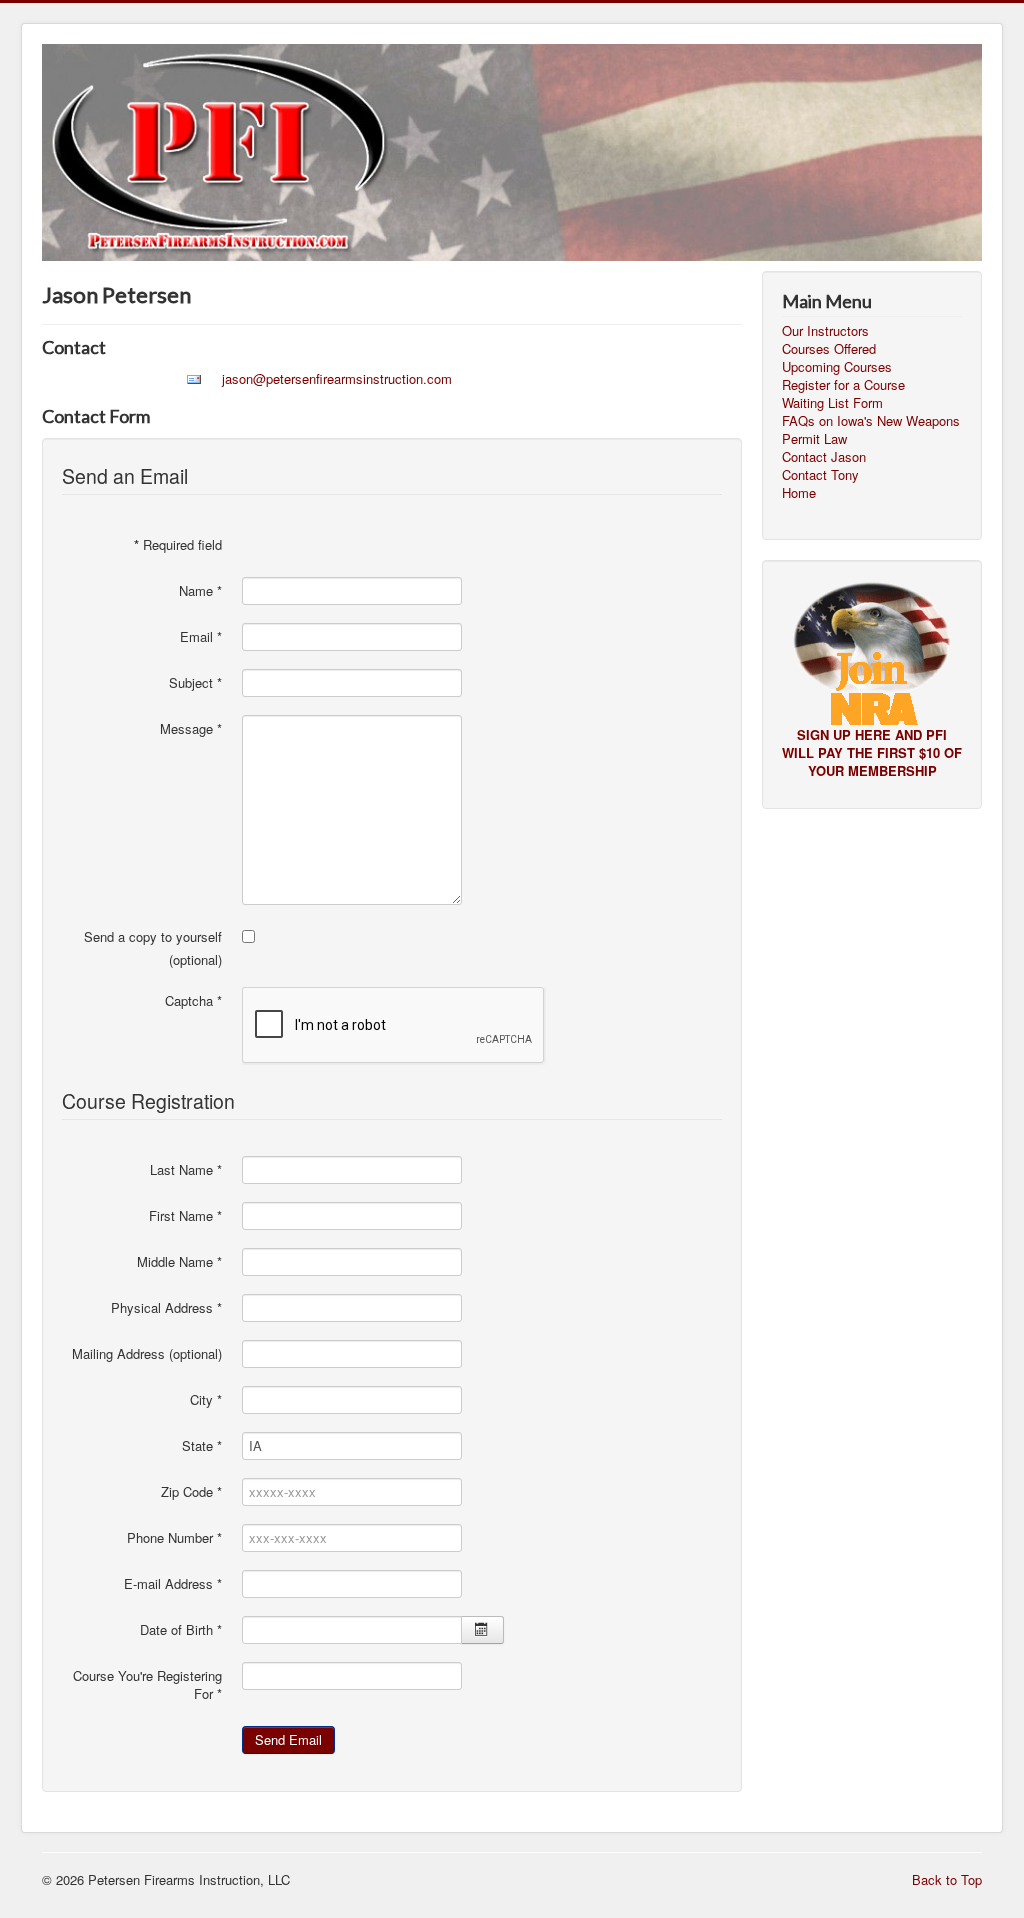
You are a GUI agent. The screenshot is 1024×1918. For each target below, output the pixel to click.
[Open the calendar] (482, 1630)
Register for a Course (843, 385)
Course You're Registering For (147, 1685)
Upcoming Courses (837, 367)
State (202, 1446)
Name (200, 591)
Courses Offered (829, 349)
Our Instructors (825, 331)
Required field (178, 545)
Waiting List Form (832, 403)
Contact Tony (820, 475)
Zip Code (191, 1492)
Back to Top (947, 1879)
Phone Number (174, 1538)
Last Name (186, 1170)
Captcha (193, 1001)
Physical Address (166, 1308)
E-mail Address (173, 1584)
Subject (195, 683)
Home (799, 493)
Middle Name (179, 1262)
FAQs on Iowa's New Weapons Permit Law (871, 430)
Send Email (288, 1739)
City (206, 1400)
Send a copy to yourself (153, 937)
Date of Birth (181, 1630)
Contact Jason (824, 457)
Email (201, 637)
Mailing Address (118, 1354)
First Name (185, 1216)
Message (191, 729)
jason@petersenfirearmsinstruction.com (337, 378)
